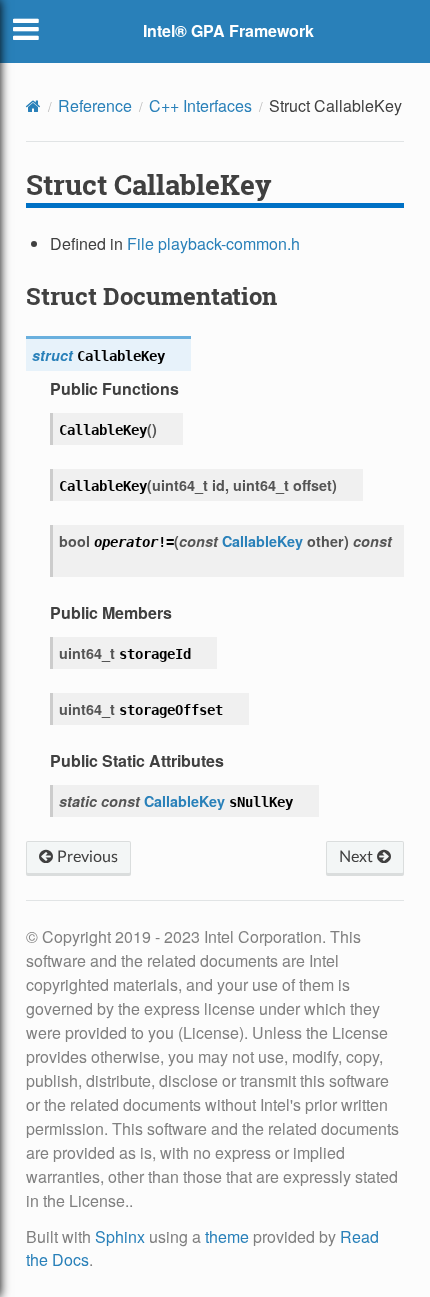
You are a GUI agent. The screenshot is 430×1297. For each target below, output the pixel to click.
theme (227, 1236)
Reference (95, 105)
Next (358, 857)
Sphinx (120, 1236)
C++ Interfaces (200, 105)
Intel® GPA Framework (228, 30)
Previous (85, 857)
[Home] (33, 106)
